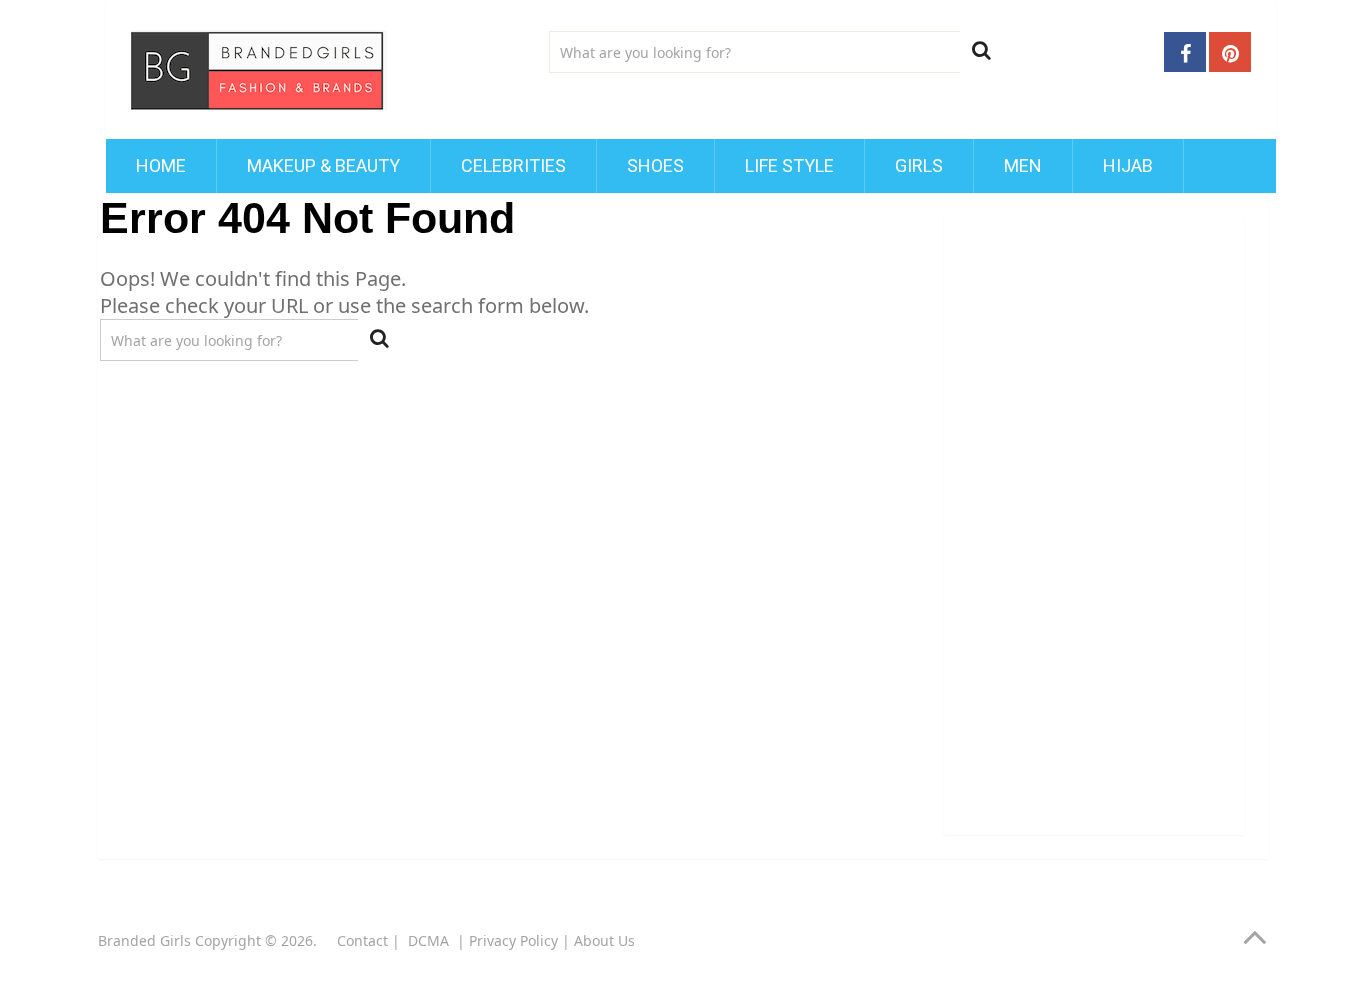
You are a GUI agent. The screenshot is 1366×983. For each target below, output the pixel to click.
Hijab (1128, 165)
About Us (604, 940)
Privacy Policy (513, 940)
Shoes (655, 165)
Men (1023, 165)
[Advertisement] (1094, 517)
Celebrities (513, 165)
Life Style (789, 165)
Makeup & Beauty (323, 165)
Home (161, 165)
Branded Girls (144, 940)
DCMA (430, 940)
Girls (919, 165)
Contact (362, 940)
